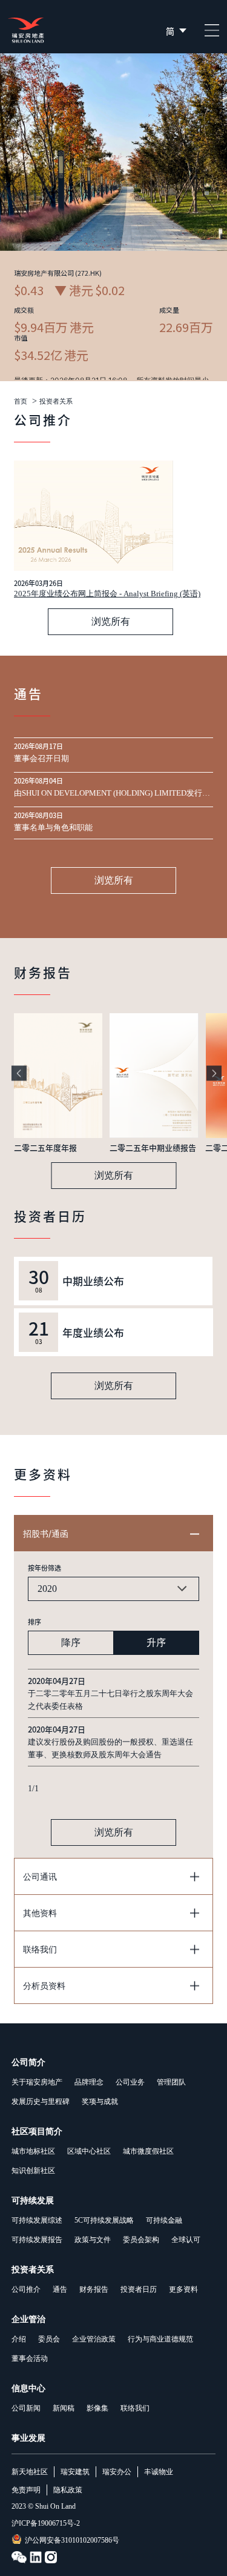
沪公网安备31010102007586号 (72, 2540)
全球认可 (186, 2240)
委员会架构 (141, 2240)
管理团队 (171, 2082)
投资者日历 (139, 2289)
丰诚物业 (159, 2472)
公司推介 (26, 2289)
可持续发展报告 (37, 2240)
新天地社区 (30, 2472)
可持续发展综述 (37, 2220)
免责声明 (26, 2490)
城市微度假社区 (148, 2151)
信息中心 (28, 2388)
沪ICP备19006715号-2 (46, 2523)
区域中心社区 (89, 2151)
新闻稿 (64, 2408)
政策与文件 (93, 2240)
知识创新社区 (33, 2171)
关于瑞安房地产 (37, 2082)
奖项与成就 (100, 2102)
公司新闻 (26, 2408)
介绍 (19, 2339)
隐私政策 (68, 2490)
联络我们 (135, 2408)
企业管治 (28, 2319)
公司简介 (28, 2062)
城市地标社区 (33, 2151)
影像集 (97, 2408)
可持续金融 (164, 2220)
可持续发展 (33, 2201)
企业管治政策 (94, 2339)
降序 (71, 1642)
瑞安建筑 (75, 2472)
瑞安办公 (117, 2472)
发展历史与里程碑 (41, 2102)
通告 (60, 2289)
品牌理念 (89, 2082)
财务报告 (94, 2289)
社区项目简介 (37, 2132)
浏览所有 (111, 621)
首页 (21, 401)
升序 (156, 1642)
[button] (19, 1073)
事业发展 (28, 2438)
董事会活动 (30, 2358)
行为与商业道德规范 (160, 2339)
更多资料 (183, 2289)
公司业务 (130, 2082)
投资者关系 (56, 401)
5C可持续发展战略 (104, 2220)
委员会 (49, 2339)
